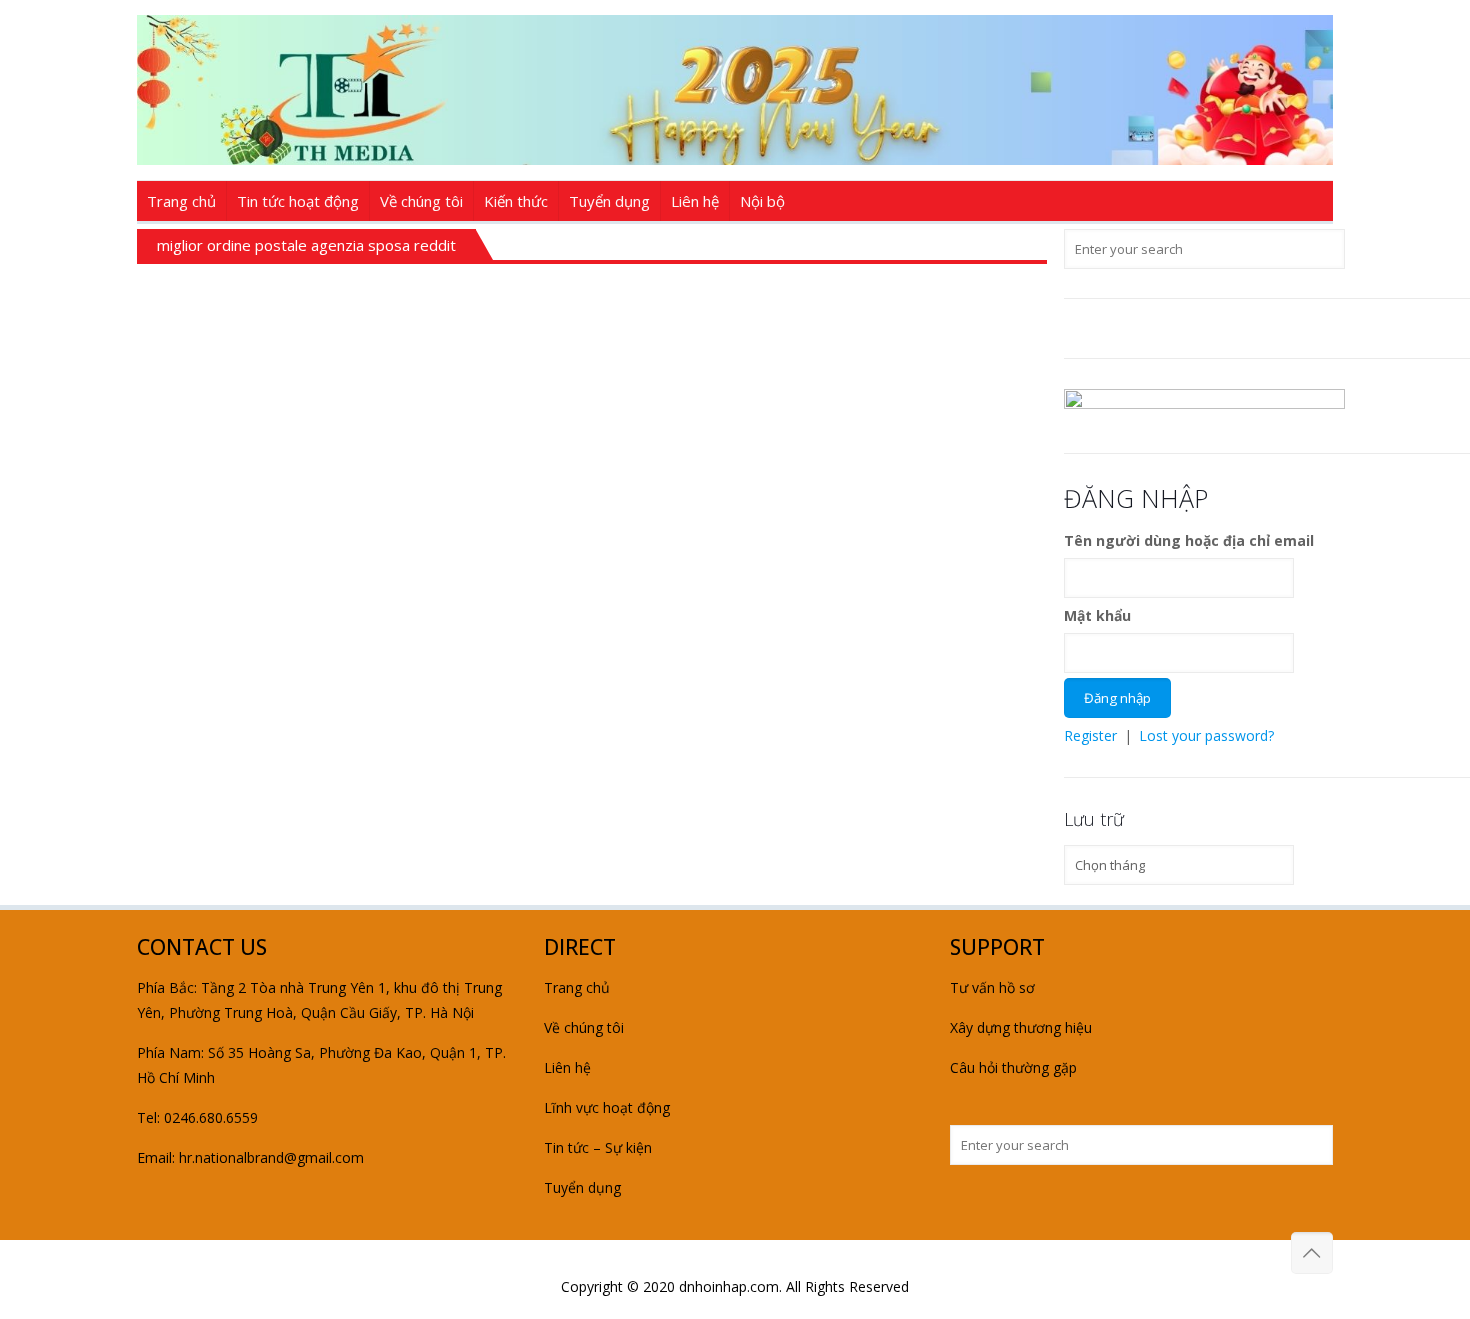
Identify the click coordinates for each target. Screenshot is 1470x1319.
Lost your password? (1206, 735)
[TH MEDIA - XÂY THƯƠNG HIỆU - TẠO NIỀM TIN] (735, 90)
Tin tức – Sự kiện (598, 1147)
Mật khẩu (1097, 615)
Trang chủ (577, 987)
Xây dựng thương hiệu (1021, 1027)
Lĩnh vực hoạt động (607, 1107)
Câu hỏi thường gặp (1013, 1067)
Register (1090, 735)
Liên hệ (567, 1067)
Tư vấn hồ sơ (992, 987)
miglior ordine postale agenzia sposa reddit (306, 245)
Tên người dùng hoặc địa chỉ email (1189, 540)
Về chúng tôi (584, 1027)
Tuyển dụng (582, 1187)
